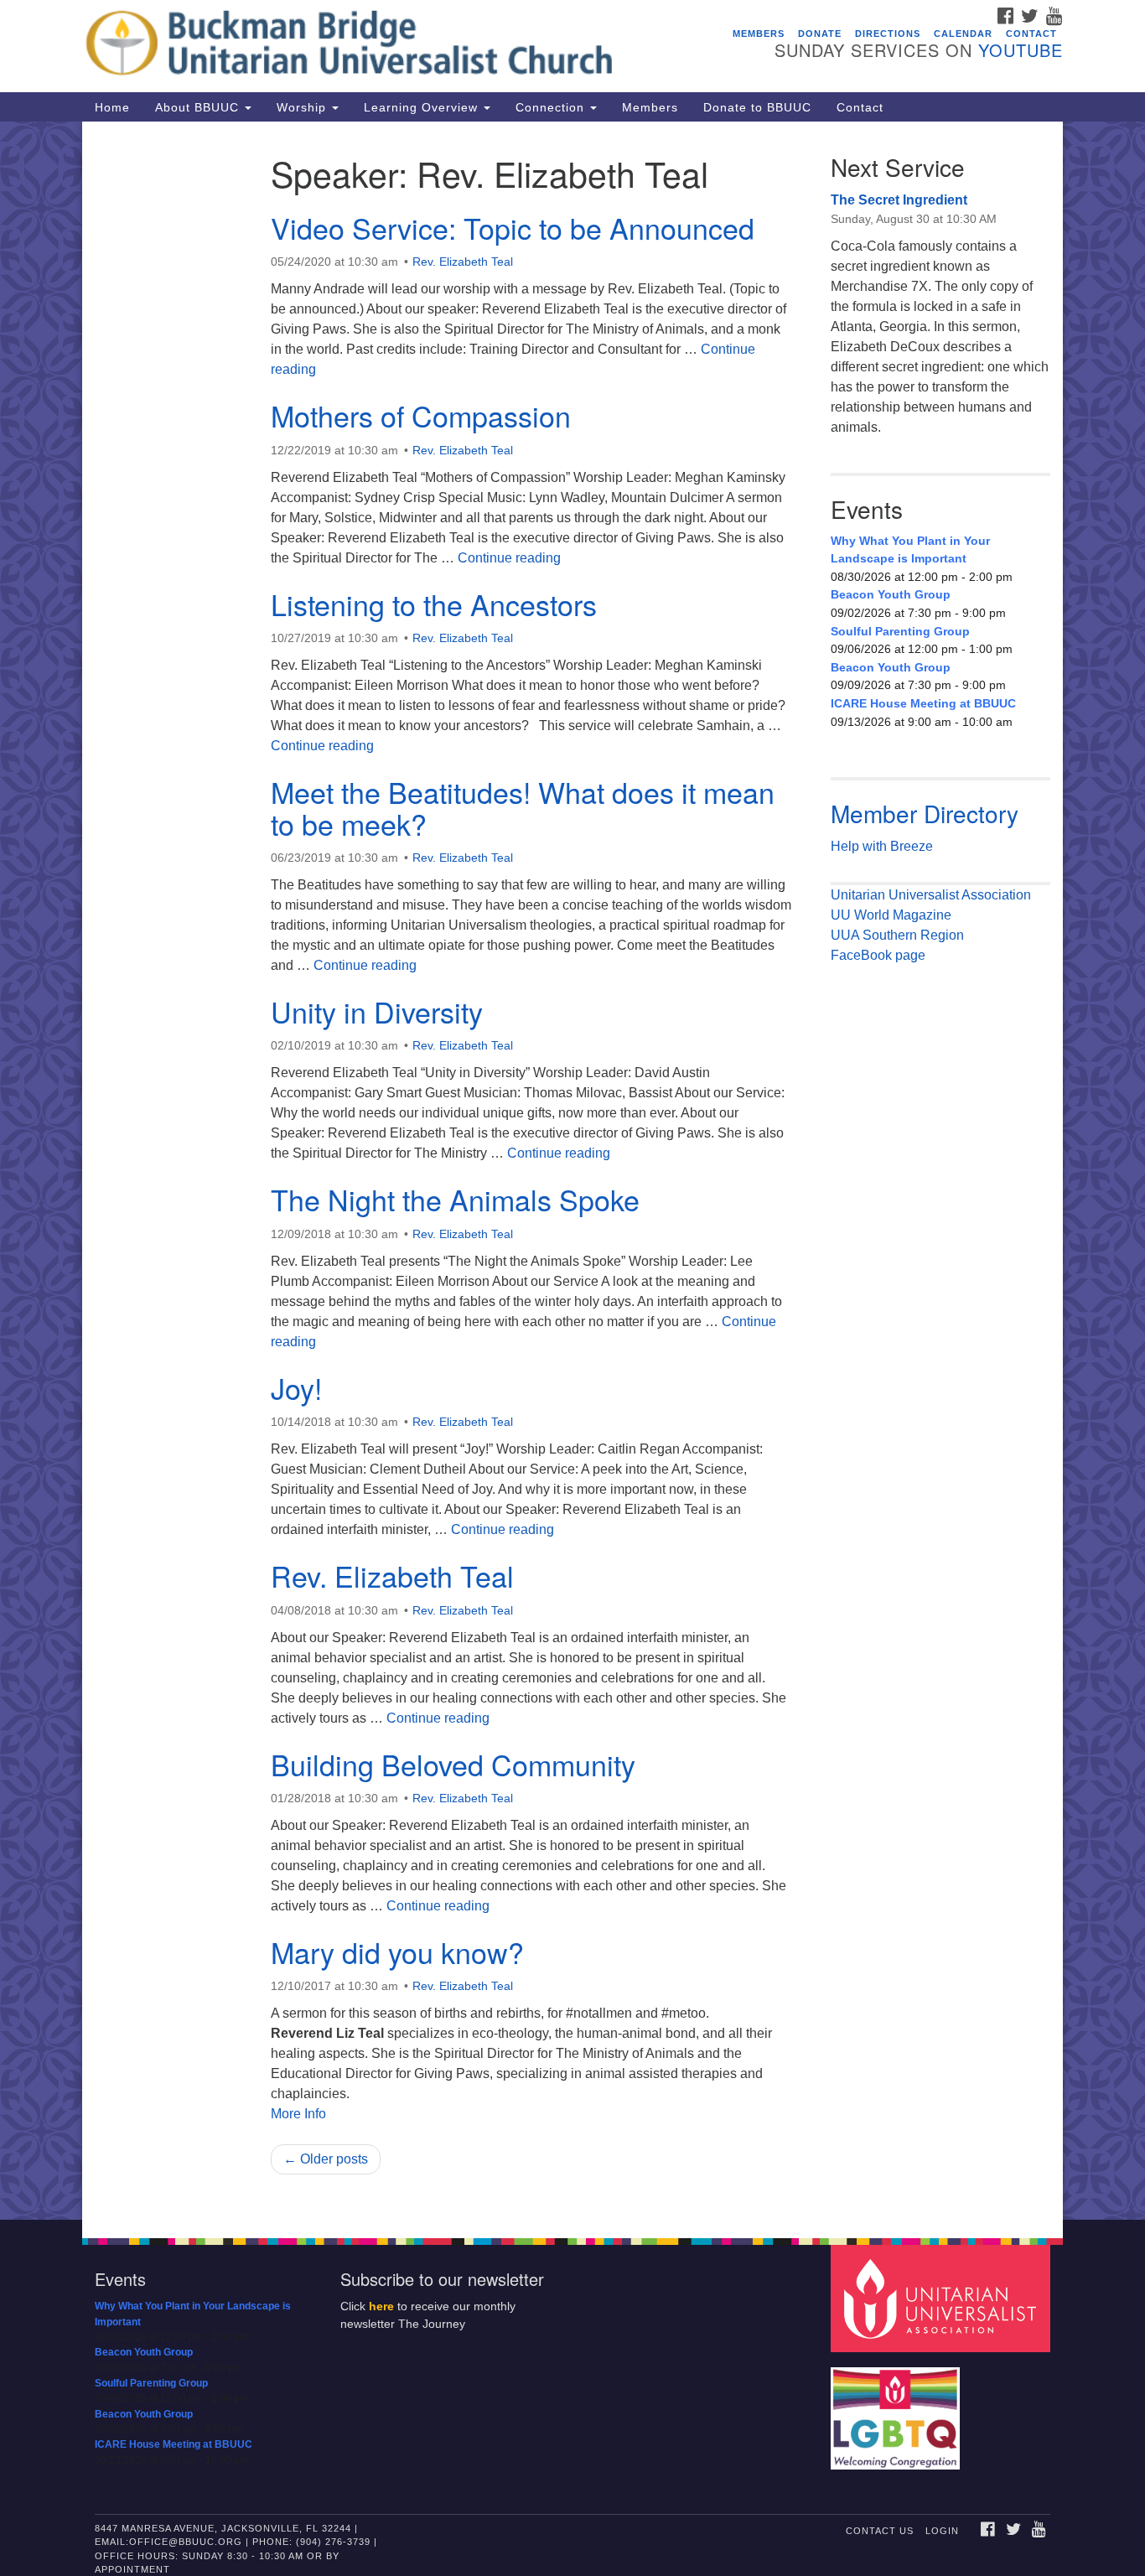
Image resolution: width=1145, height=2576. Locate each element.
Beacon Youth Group (891, 594)
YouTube (1021, 50)
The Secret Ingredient (899, 200)
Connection (552, 107)
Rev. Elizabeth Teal (463, 262)
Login (942, 2531)
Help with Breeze (882, 846)
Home (112, 107)
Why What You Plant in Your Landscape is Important (910, 550)
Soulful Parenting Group (900, 631)
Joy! (296, 1388)
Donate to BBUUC (757, 107)
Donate (820, 34)
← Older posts (326, 2159)
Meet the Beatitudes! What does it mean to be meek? (523, 807)
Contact (1031, 34)
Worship (303, 107)
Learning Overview (423, 107)
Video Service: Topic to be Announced (513, 228)
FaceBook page (878, 955)
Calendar (963, 34)
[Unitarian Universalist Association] (943, 2298)
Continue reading (509, 558)
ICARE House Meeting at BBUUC (923, 703)
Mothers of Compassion (421, 415)
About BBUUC (199, 107)
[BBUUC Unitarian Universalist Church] (368, 46)
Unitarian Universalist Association (931, 895)
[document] (572, 1171)
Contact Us (880, 2531)
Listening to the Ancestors (434, 604)
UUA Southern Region (897, 935)
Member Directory (925, 813)
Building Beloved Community (453, 1764)
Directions (888, 34)
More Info (298, 2114)
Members (759, 34)
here (381, 2306)
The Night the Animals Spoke (455, 1199)
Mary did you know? (397, 1952)
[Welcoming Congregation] (898, 2410)
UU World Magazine (891, 915)
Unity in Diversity (377, 1011)
